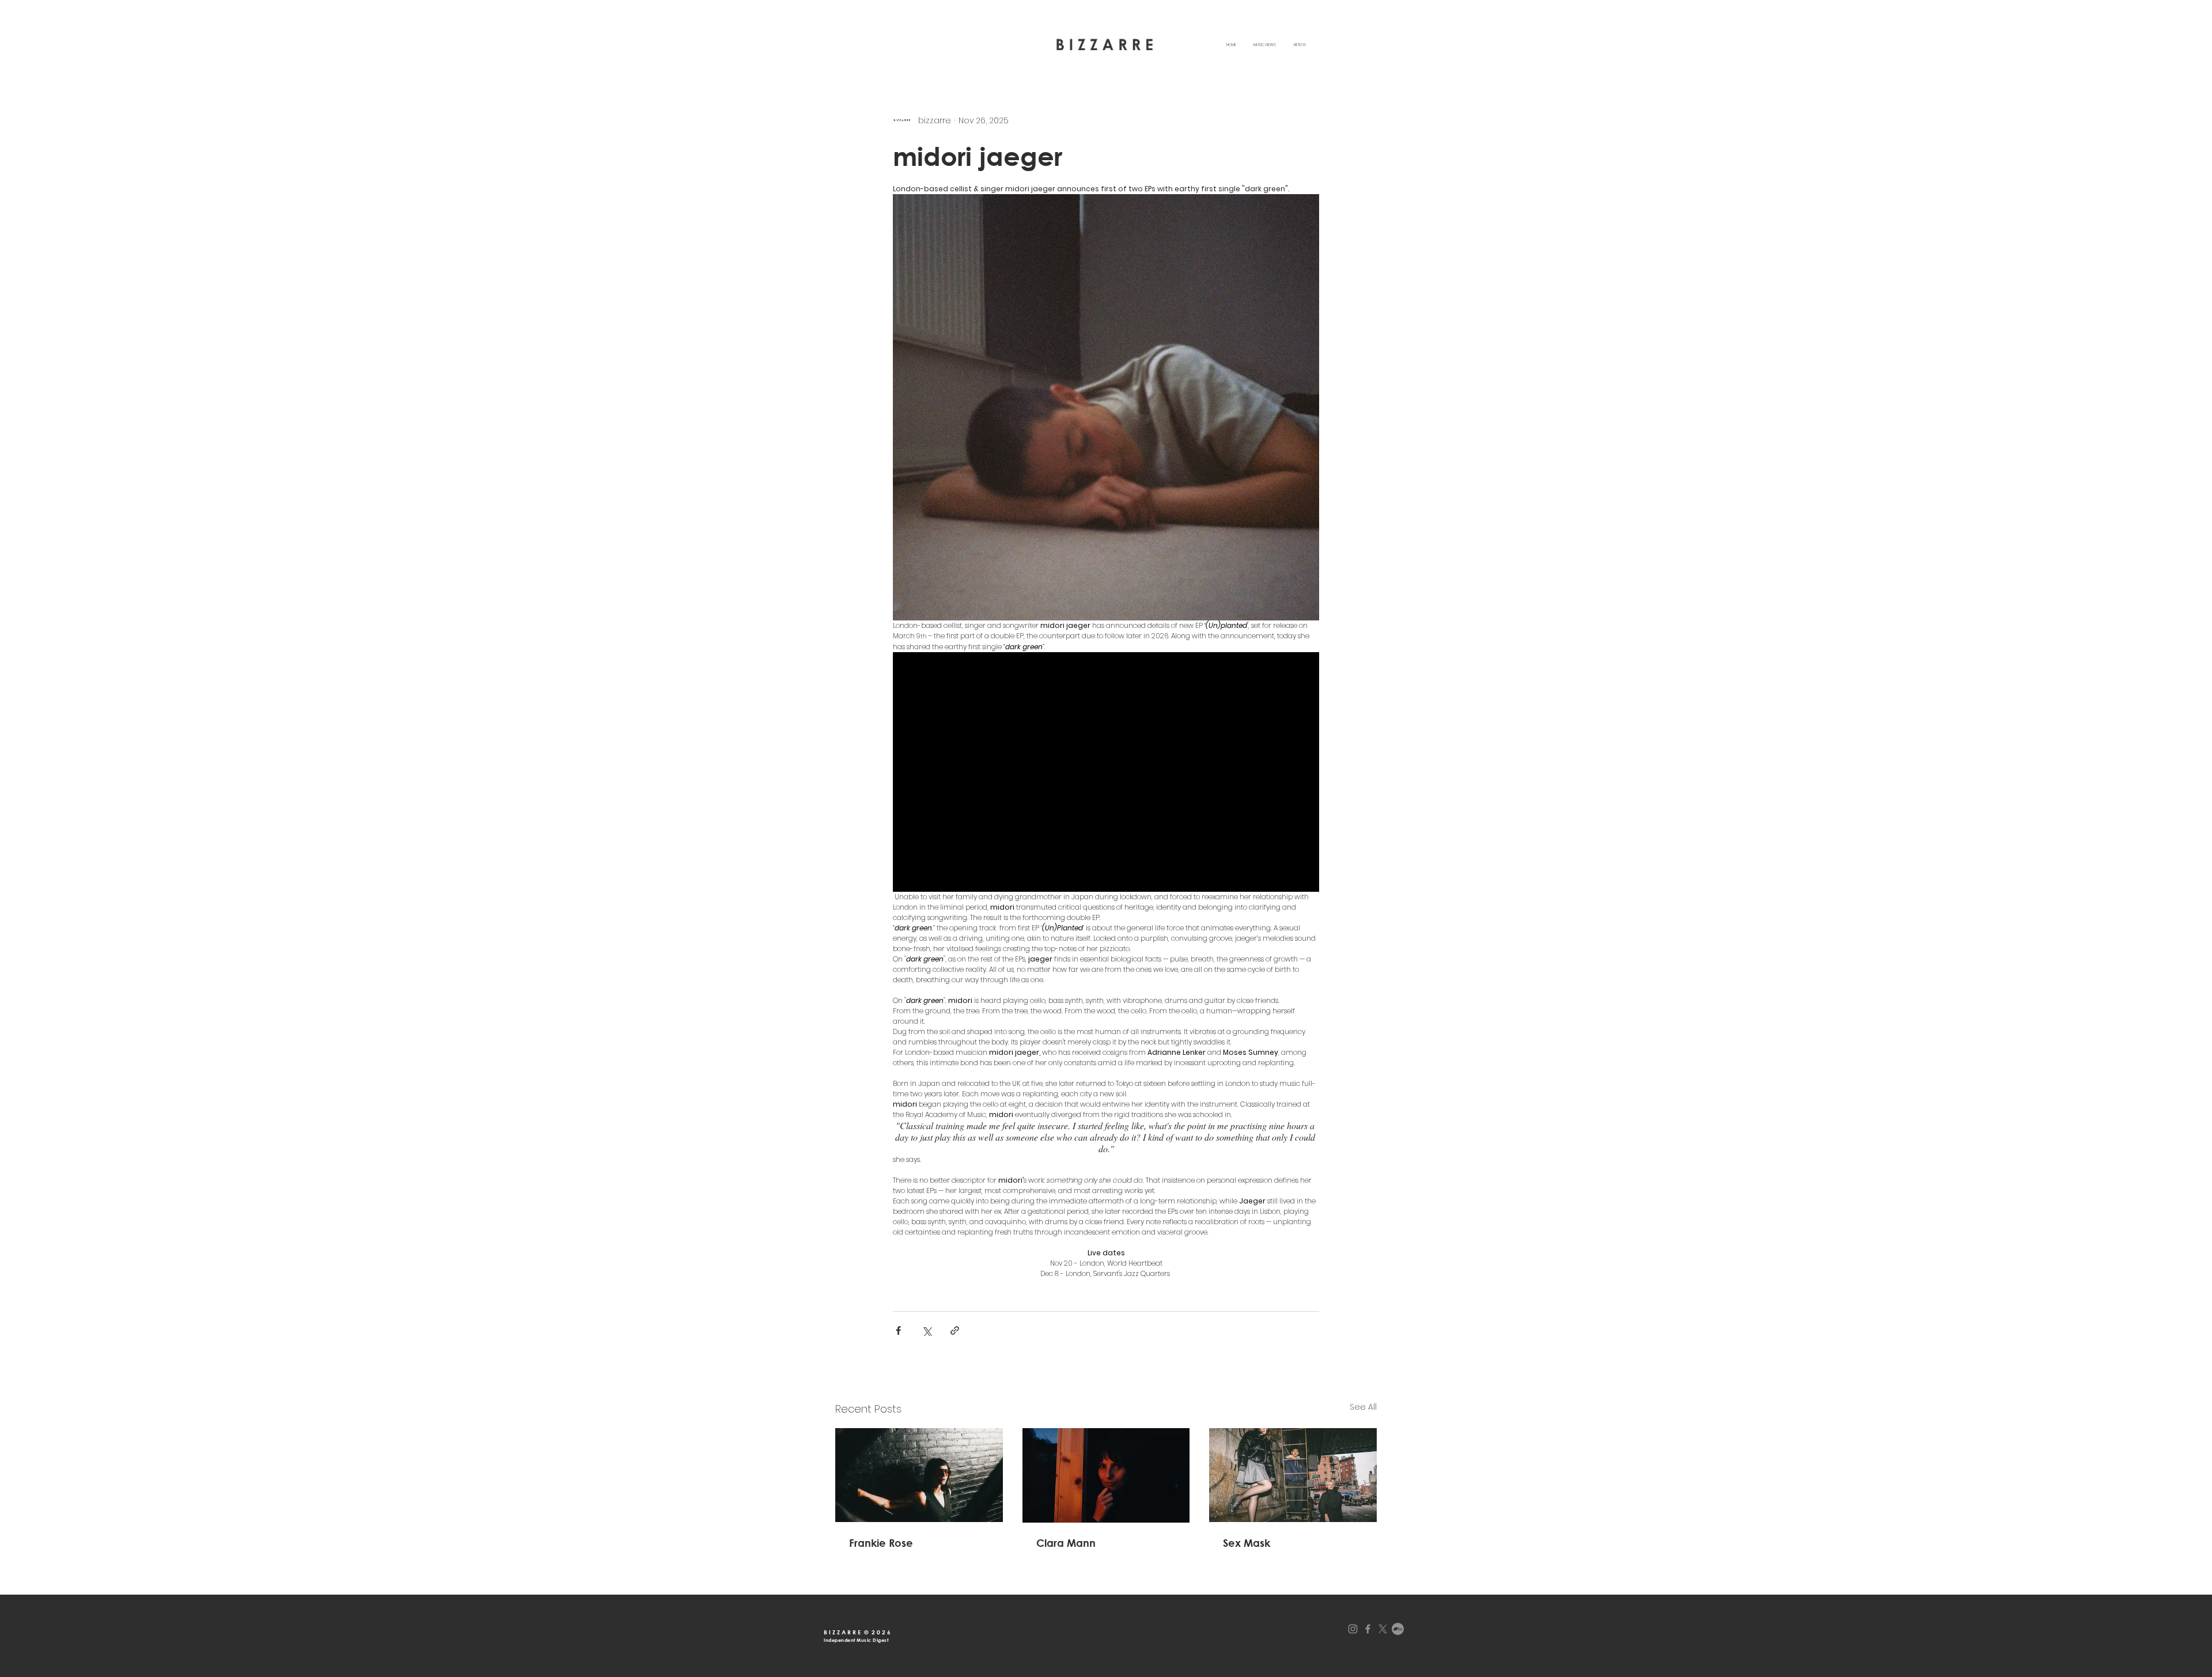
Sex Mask (1247, 1543)
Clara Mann (1066, 1543)
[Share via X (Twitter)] (927, 1330)
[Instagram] (1353, 1629)
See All (1363, 1407)
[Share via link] (955, 1330)
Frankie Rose (881, 1543)
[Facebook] (1368, 1629)
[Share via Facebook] (898, 1330)
